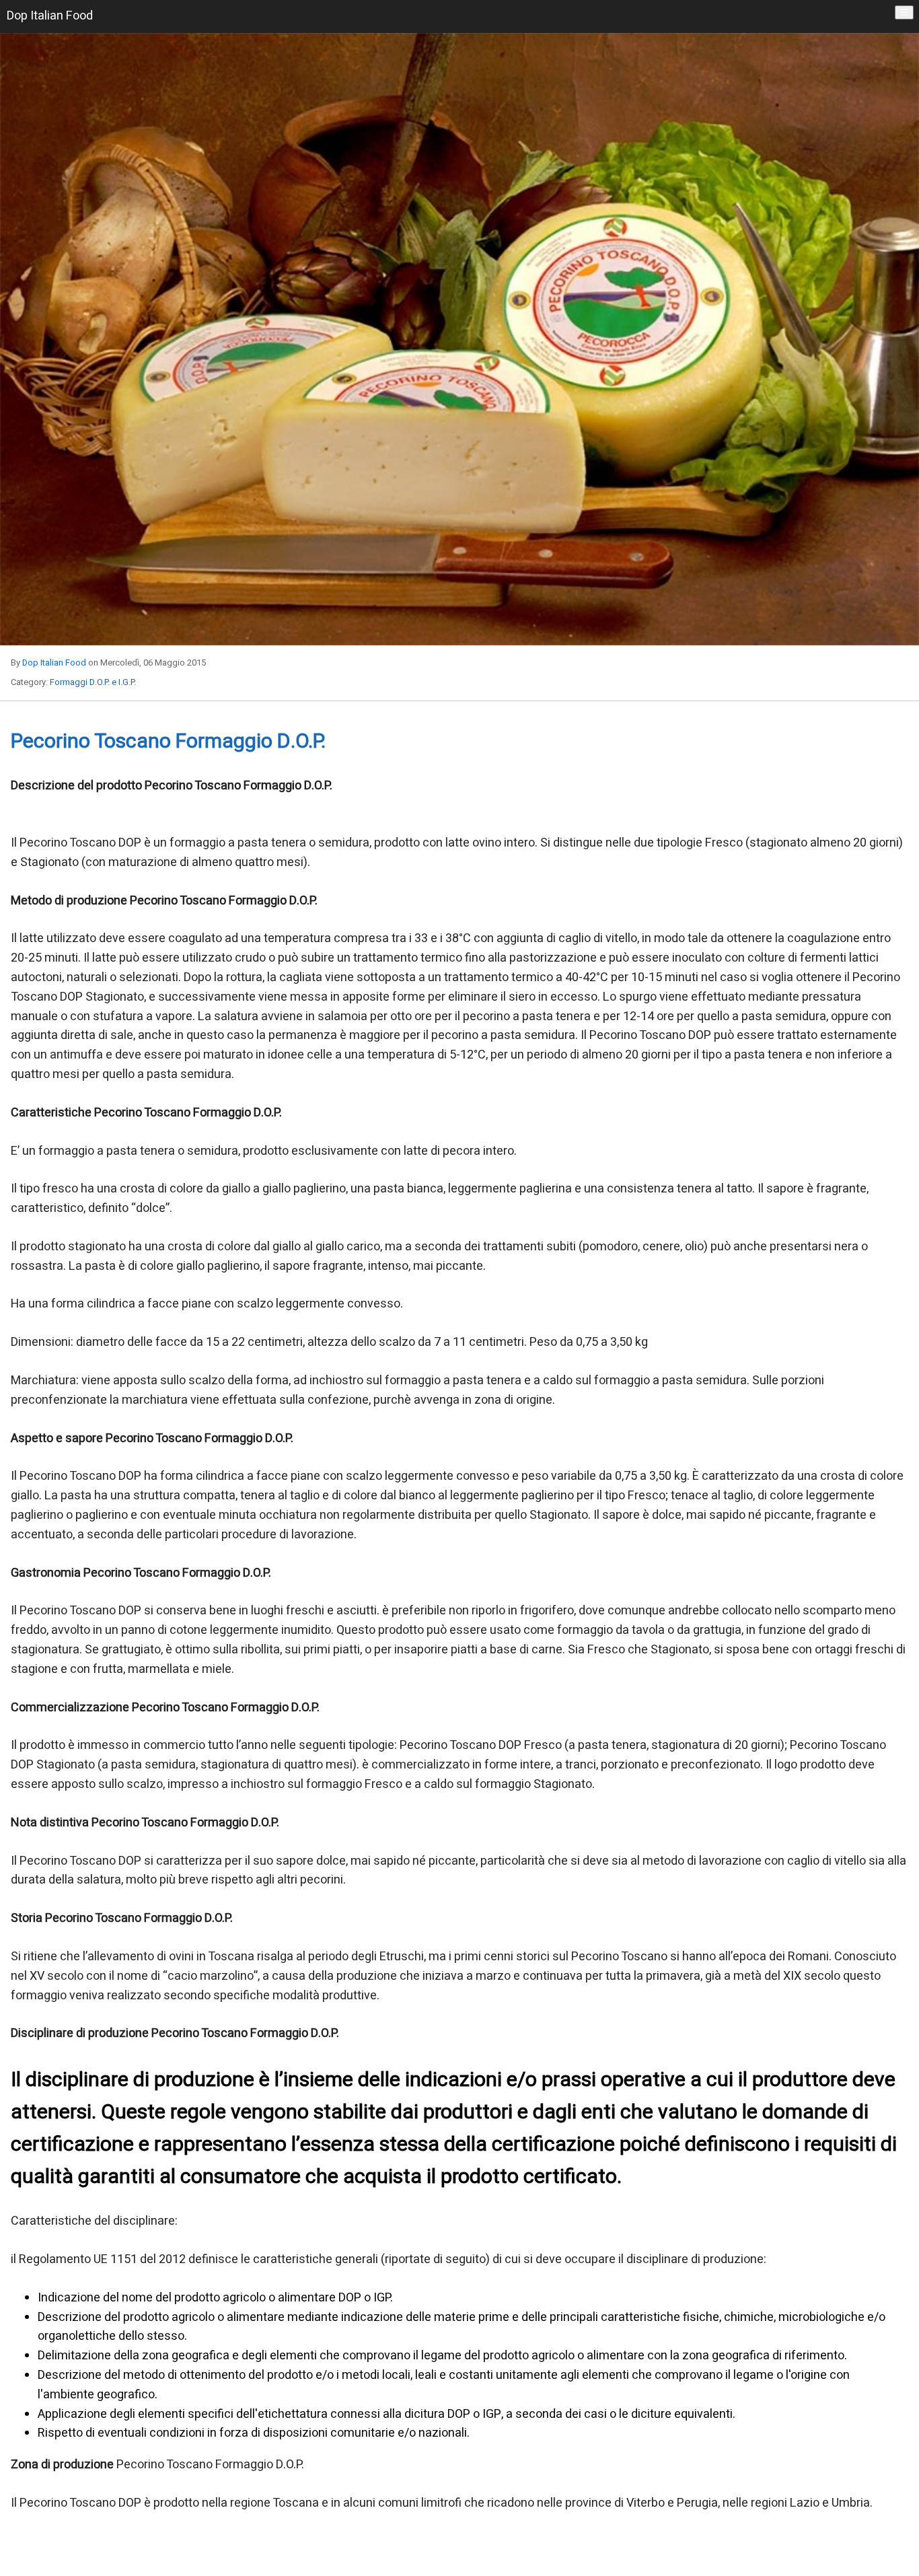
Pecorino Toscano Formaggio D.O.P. (168, 742)
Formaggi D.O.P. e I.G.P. (93, 682)
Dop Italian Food (54, 663)
